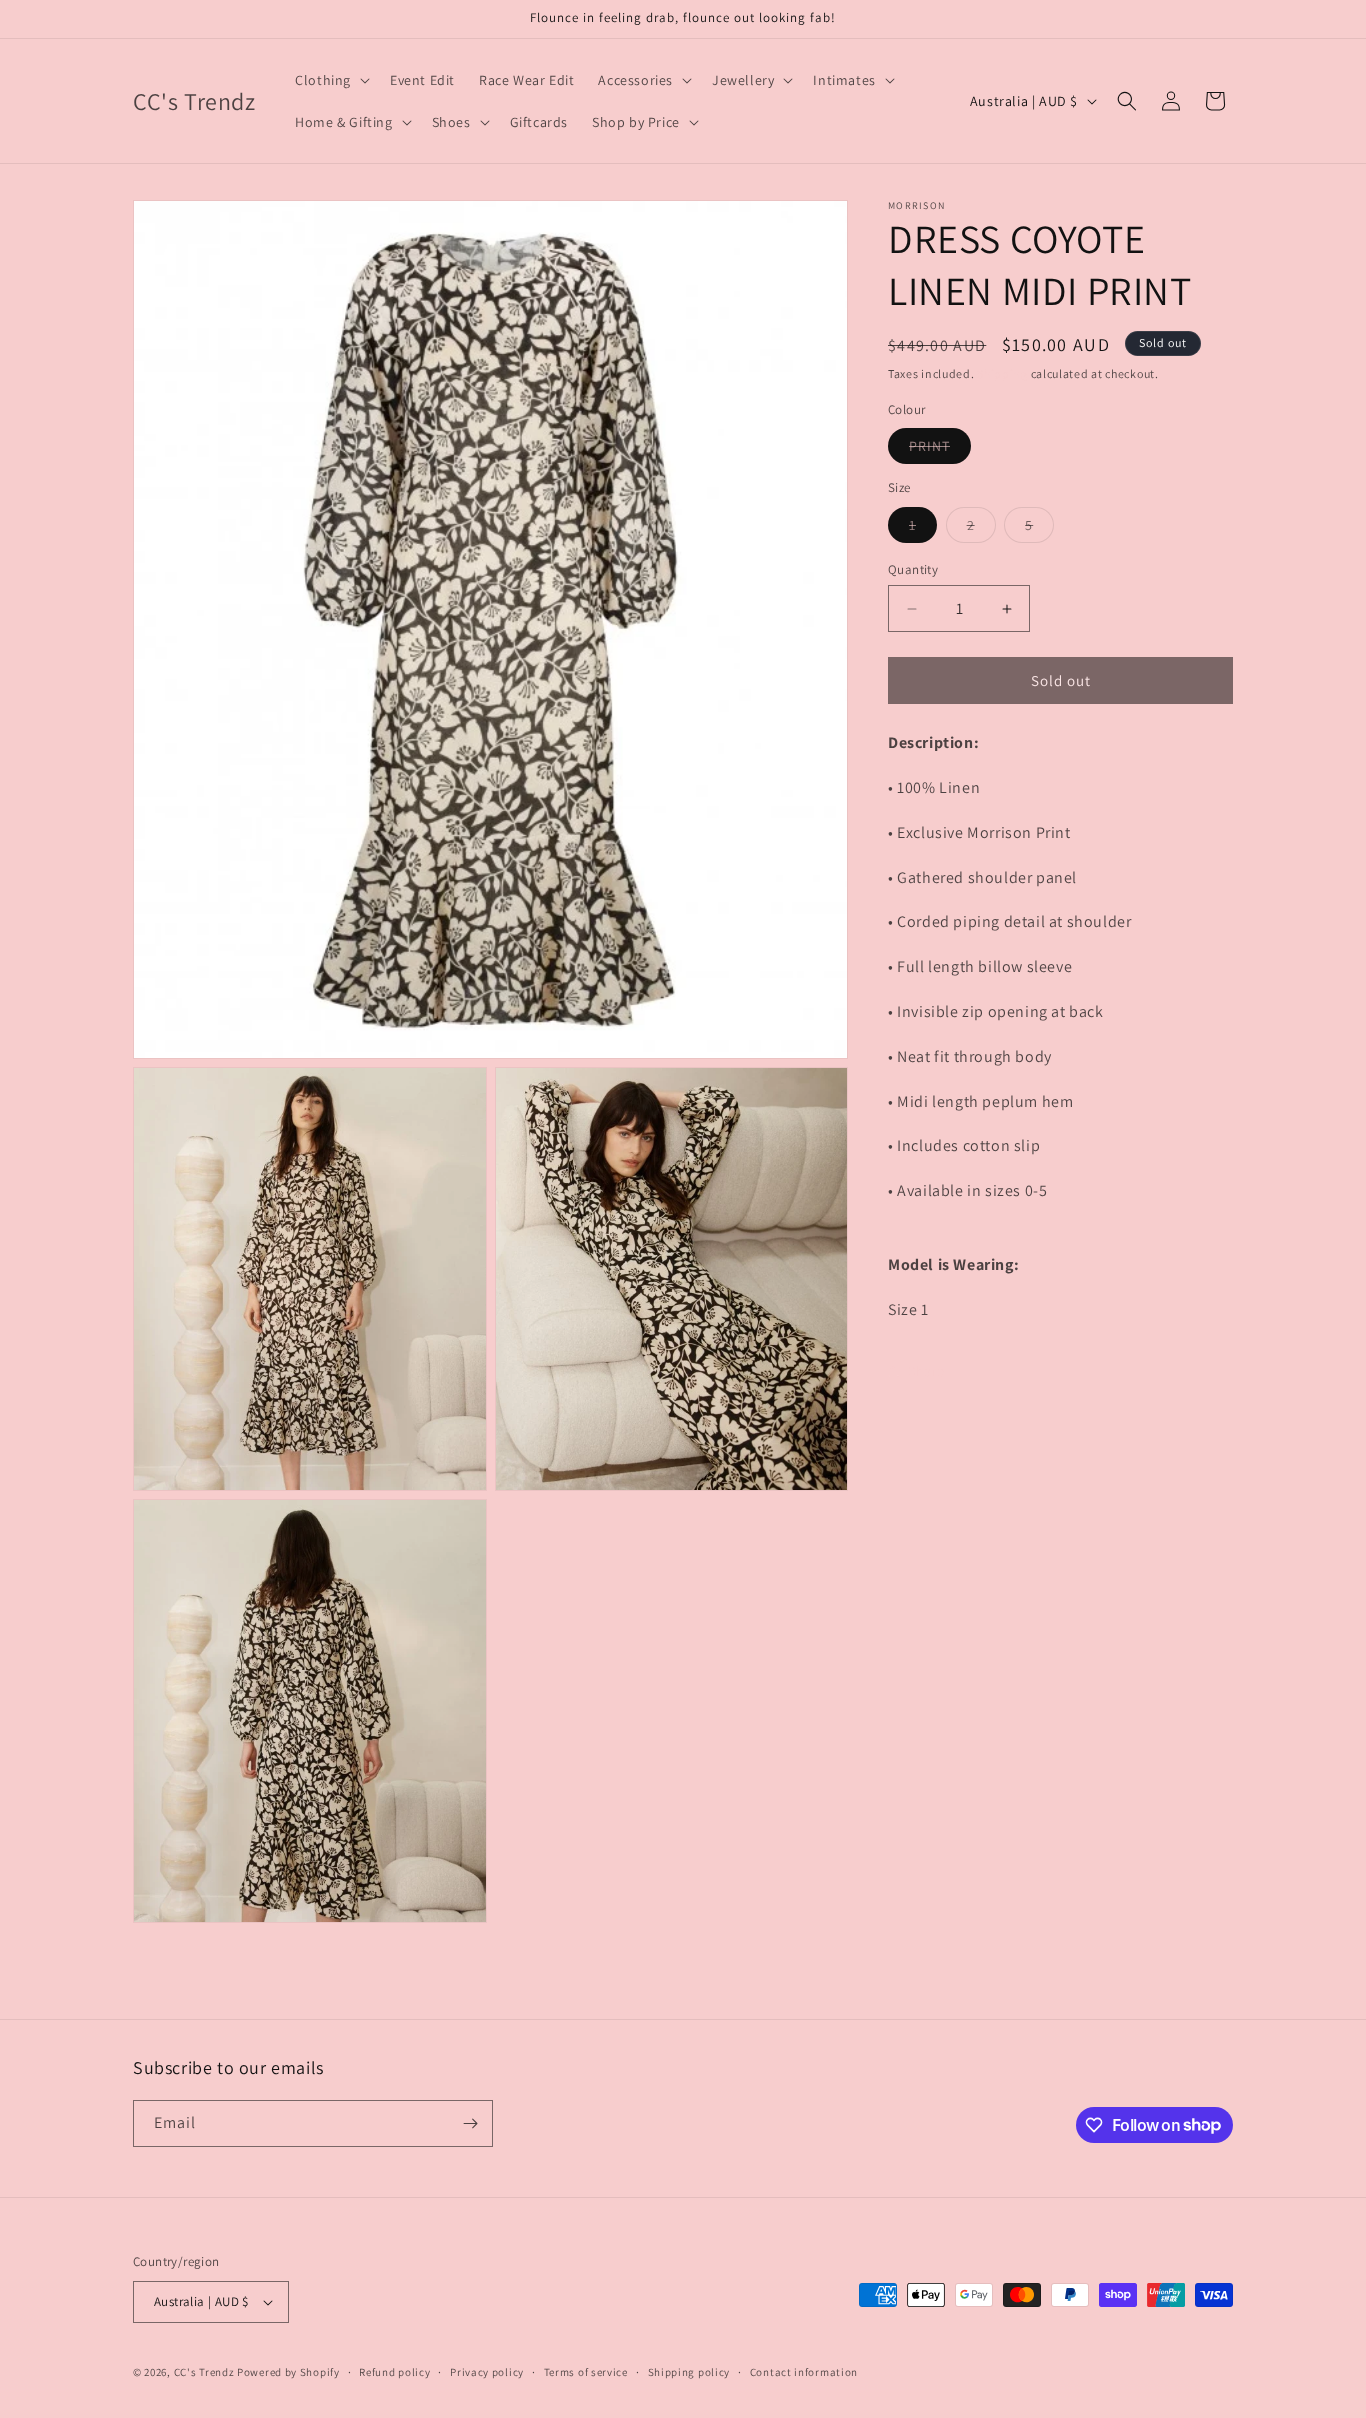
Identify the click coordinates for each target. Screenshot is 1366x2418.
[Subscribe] (470, 2123)
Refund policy (394, 2372)
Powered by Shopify (288, 2372)
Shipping (1002, 373)
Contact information (804, 2372)
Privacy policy (487, 2372)
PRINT (940, 450)
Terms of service (586, 2372)
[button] (330, 80)
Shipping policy (689, 2372)
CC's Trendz (204, 2372)
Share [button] (926, 1371)
